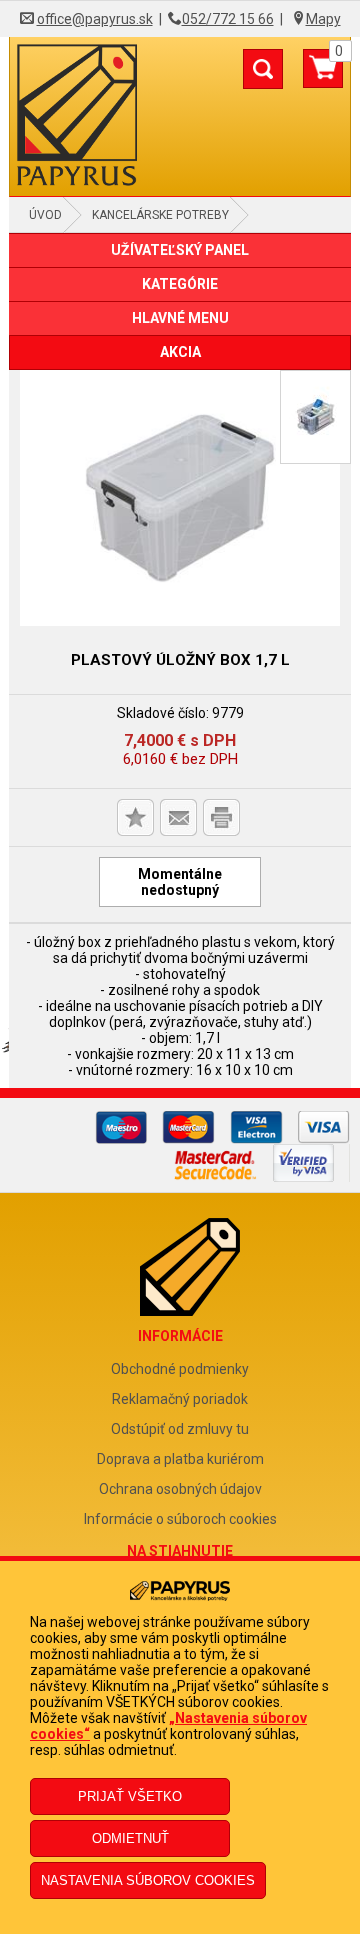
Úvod (45, 215)
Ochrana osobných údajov (180, 1489)
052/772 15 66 (228, 19)
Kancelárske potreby (160, 215)
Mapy (323, 19)
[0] (323, 76)
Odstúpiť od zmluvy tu (180, 1429)
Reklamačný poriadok (180, 1399)
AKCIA (180, 352)
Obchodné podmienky (180, 1369)
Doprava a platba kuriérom (180, 1459)
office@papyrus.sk (95, 19)
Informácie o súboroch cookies (180, 1519)
